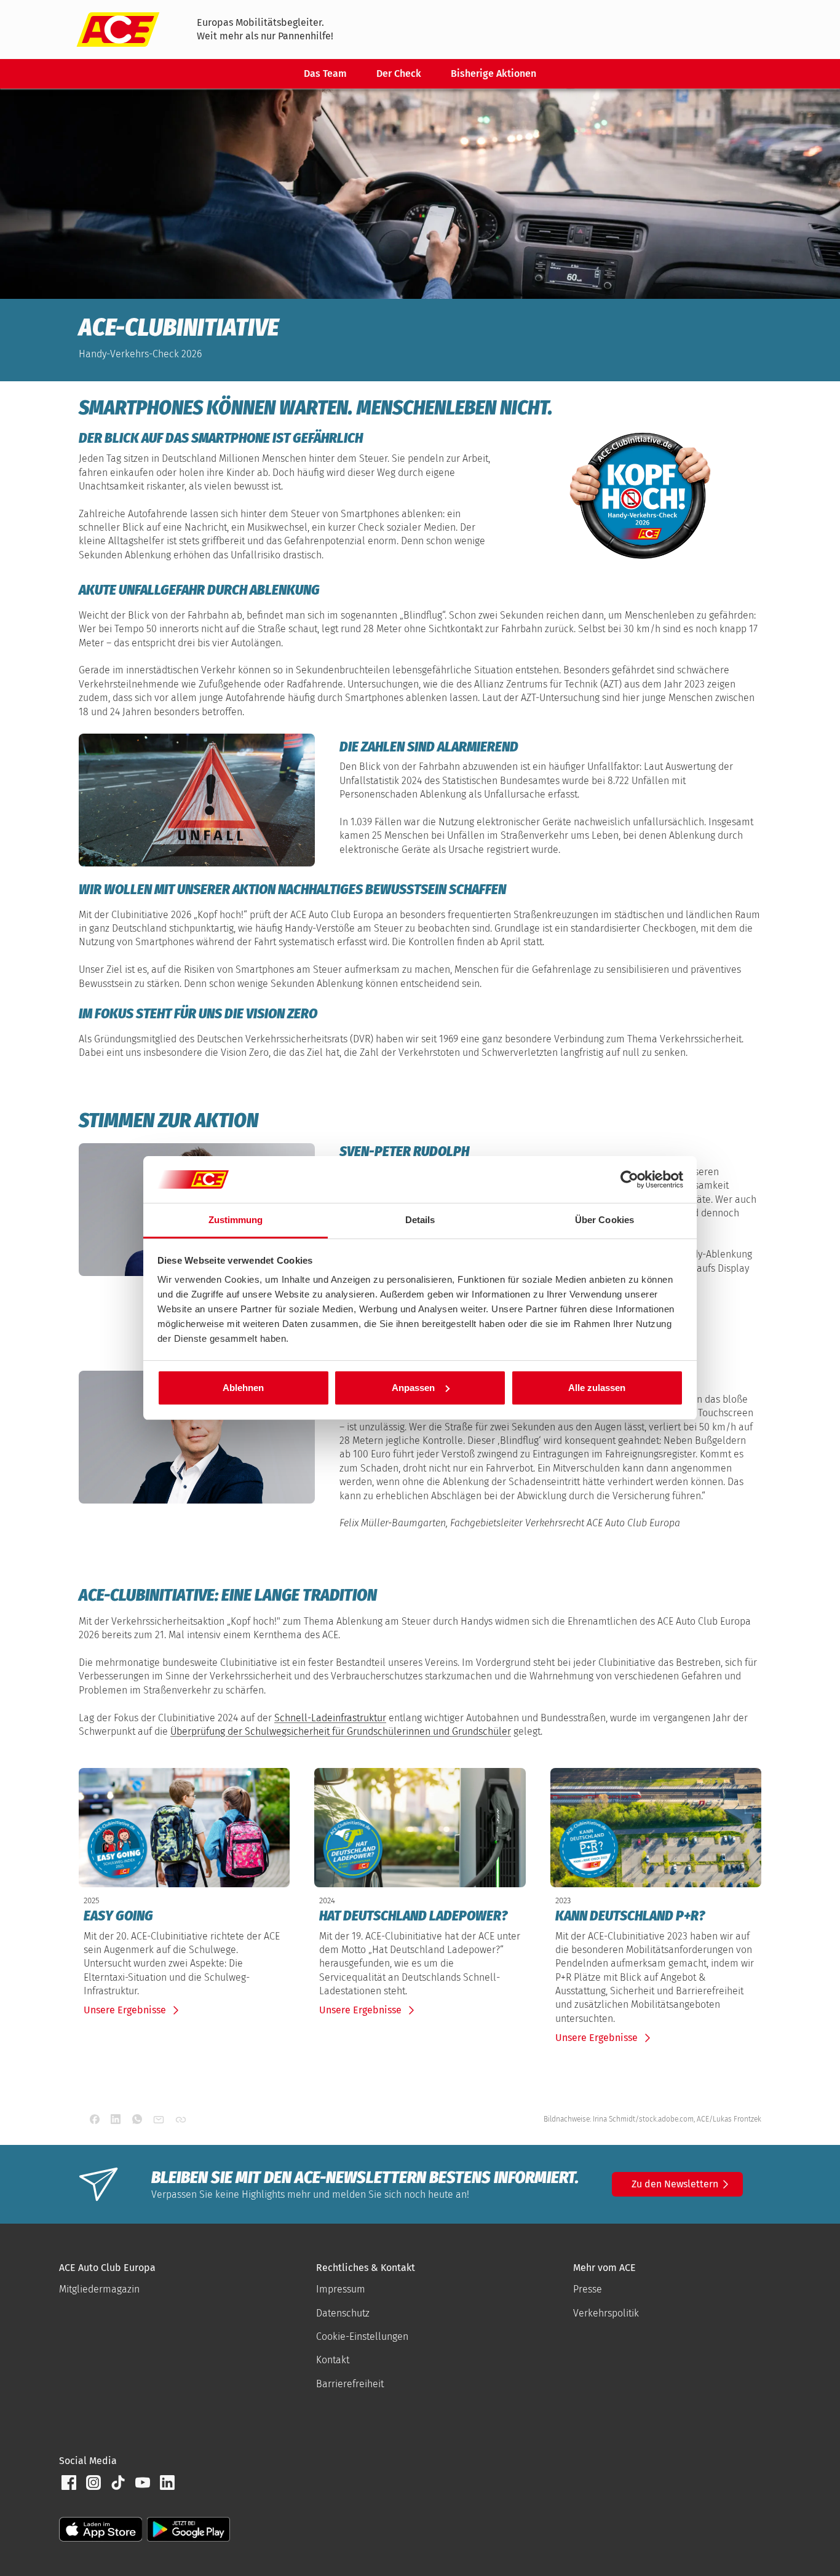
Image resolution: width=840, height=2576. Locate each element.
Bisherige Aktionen (493, 73)
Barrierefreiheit (350, 2384)
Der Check (399, 73)
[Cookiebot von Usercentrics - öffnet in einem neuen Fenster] (629, 1179)
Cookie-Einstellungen (362, 2336)
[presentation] (184, 1916)
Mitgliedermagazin (99, 2289)
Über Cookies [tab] (604, 1220)
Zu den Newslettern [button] (675, 2184)
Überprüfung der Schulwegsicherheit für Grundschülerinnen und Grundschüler (341, 1731)
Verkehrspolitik (606, 2313)
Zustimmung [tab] (236, 1220)
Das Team (325, 73)
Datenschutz (343, 2313)
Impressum (341, 2289)
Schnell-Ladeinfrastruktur (330, 1718)
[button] (69, 2483)
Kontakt (333, 2360)
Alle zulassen (597, 1388)
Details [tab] (420, 1220)
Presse (588, 2289)
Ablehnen (243, 1388)
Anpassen (413, 1388)
